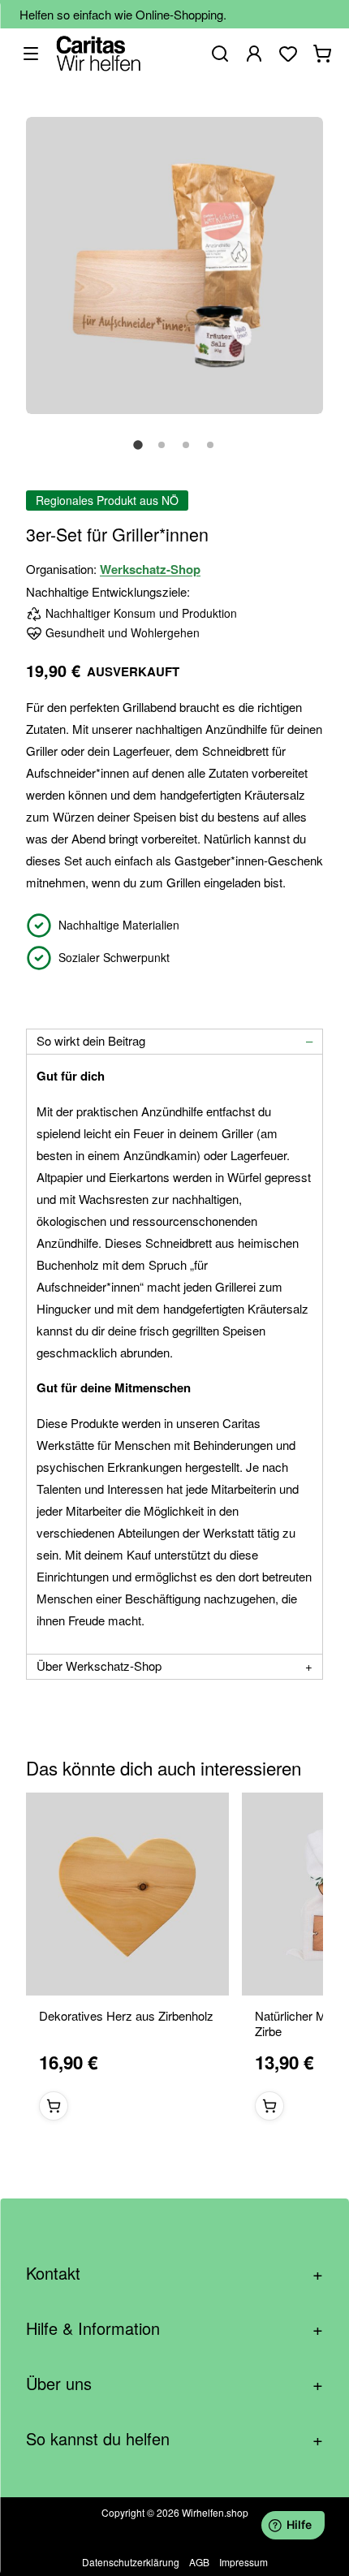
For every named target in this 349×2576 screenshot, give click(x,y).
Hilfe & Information (174, 2328)
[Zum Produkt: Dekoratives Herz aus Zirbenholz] (127, 1894)
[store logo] (99, 53)
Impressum (243, 2562)
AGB (199, 2562)
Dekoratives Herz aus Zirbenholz (126, 2016)
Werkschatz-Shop (150, 569)
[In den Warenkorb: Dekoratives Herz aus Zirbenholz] (54, 2106)
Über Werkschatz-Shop (99, 1666)
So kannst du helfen (174, 2438)
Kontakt (174, 2273)
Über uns (174, 2383)
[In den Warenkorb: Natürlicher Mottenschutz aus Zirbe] (269, 2106)
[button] (138, 454)
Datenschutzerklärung (131, 2562)
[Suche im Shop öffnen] (220, 54)
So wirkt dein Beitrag (91, 1040)
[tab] (174, 1042)
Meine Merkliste (288, 54)
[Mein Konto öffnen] (254, 54)
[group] (174, 1963)
